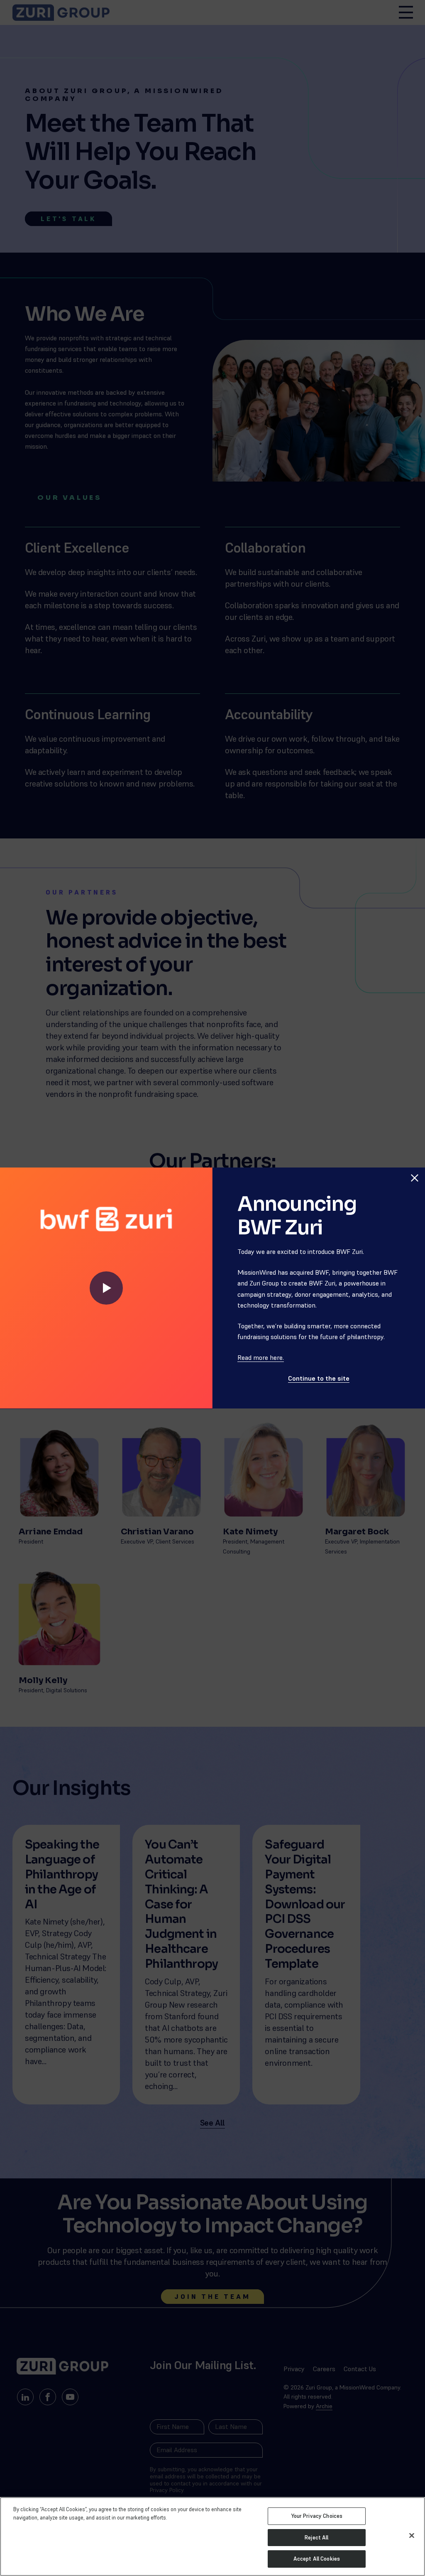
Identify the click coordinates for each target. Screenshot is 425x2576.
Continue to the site (319, 1378)
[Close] (412, 2536)
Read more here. (261, 1357)
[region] (212, 2537)
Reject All (316, 2538)
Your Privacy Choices (317, 2516)
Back (410, 1159)
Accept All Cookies (317, 2559)
